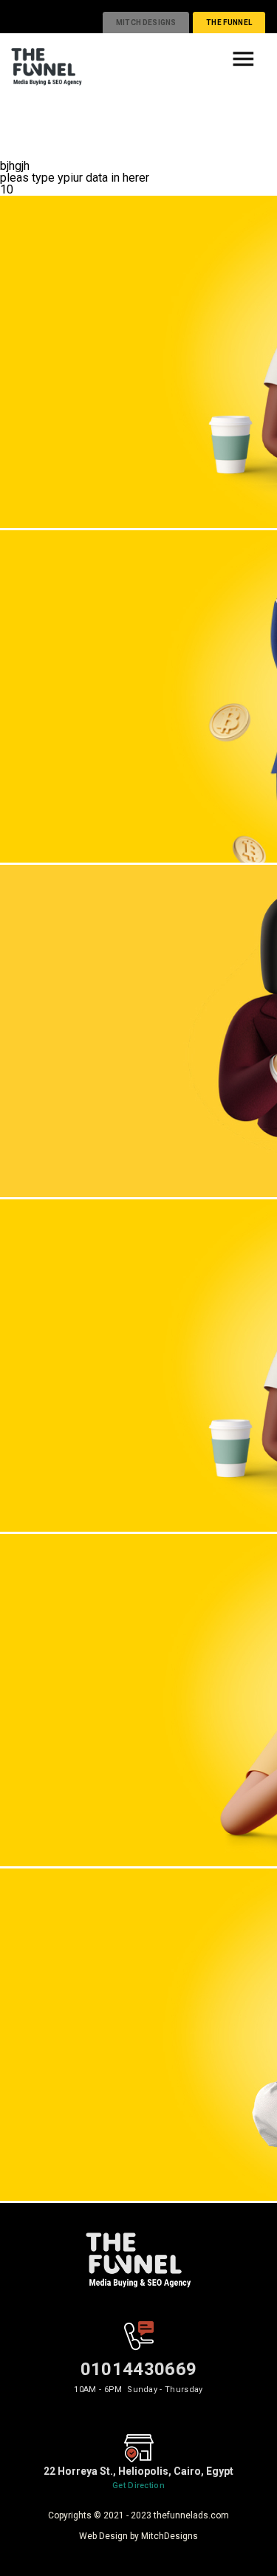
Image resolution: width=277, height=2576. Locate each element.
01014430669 (139, 2369)
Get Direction (138, 2486)
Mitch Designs (146, 23)
